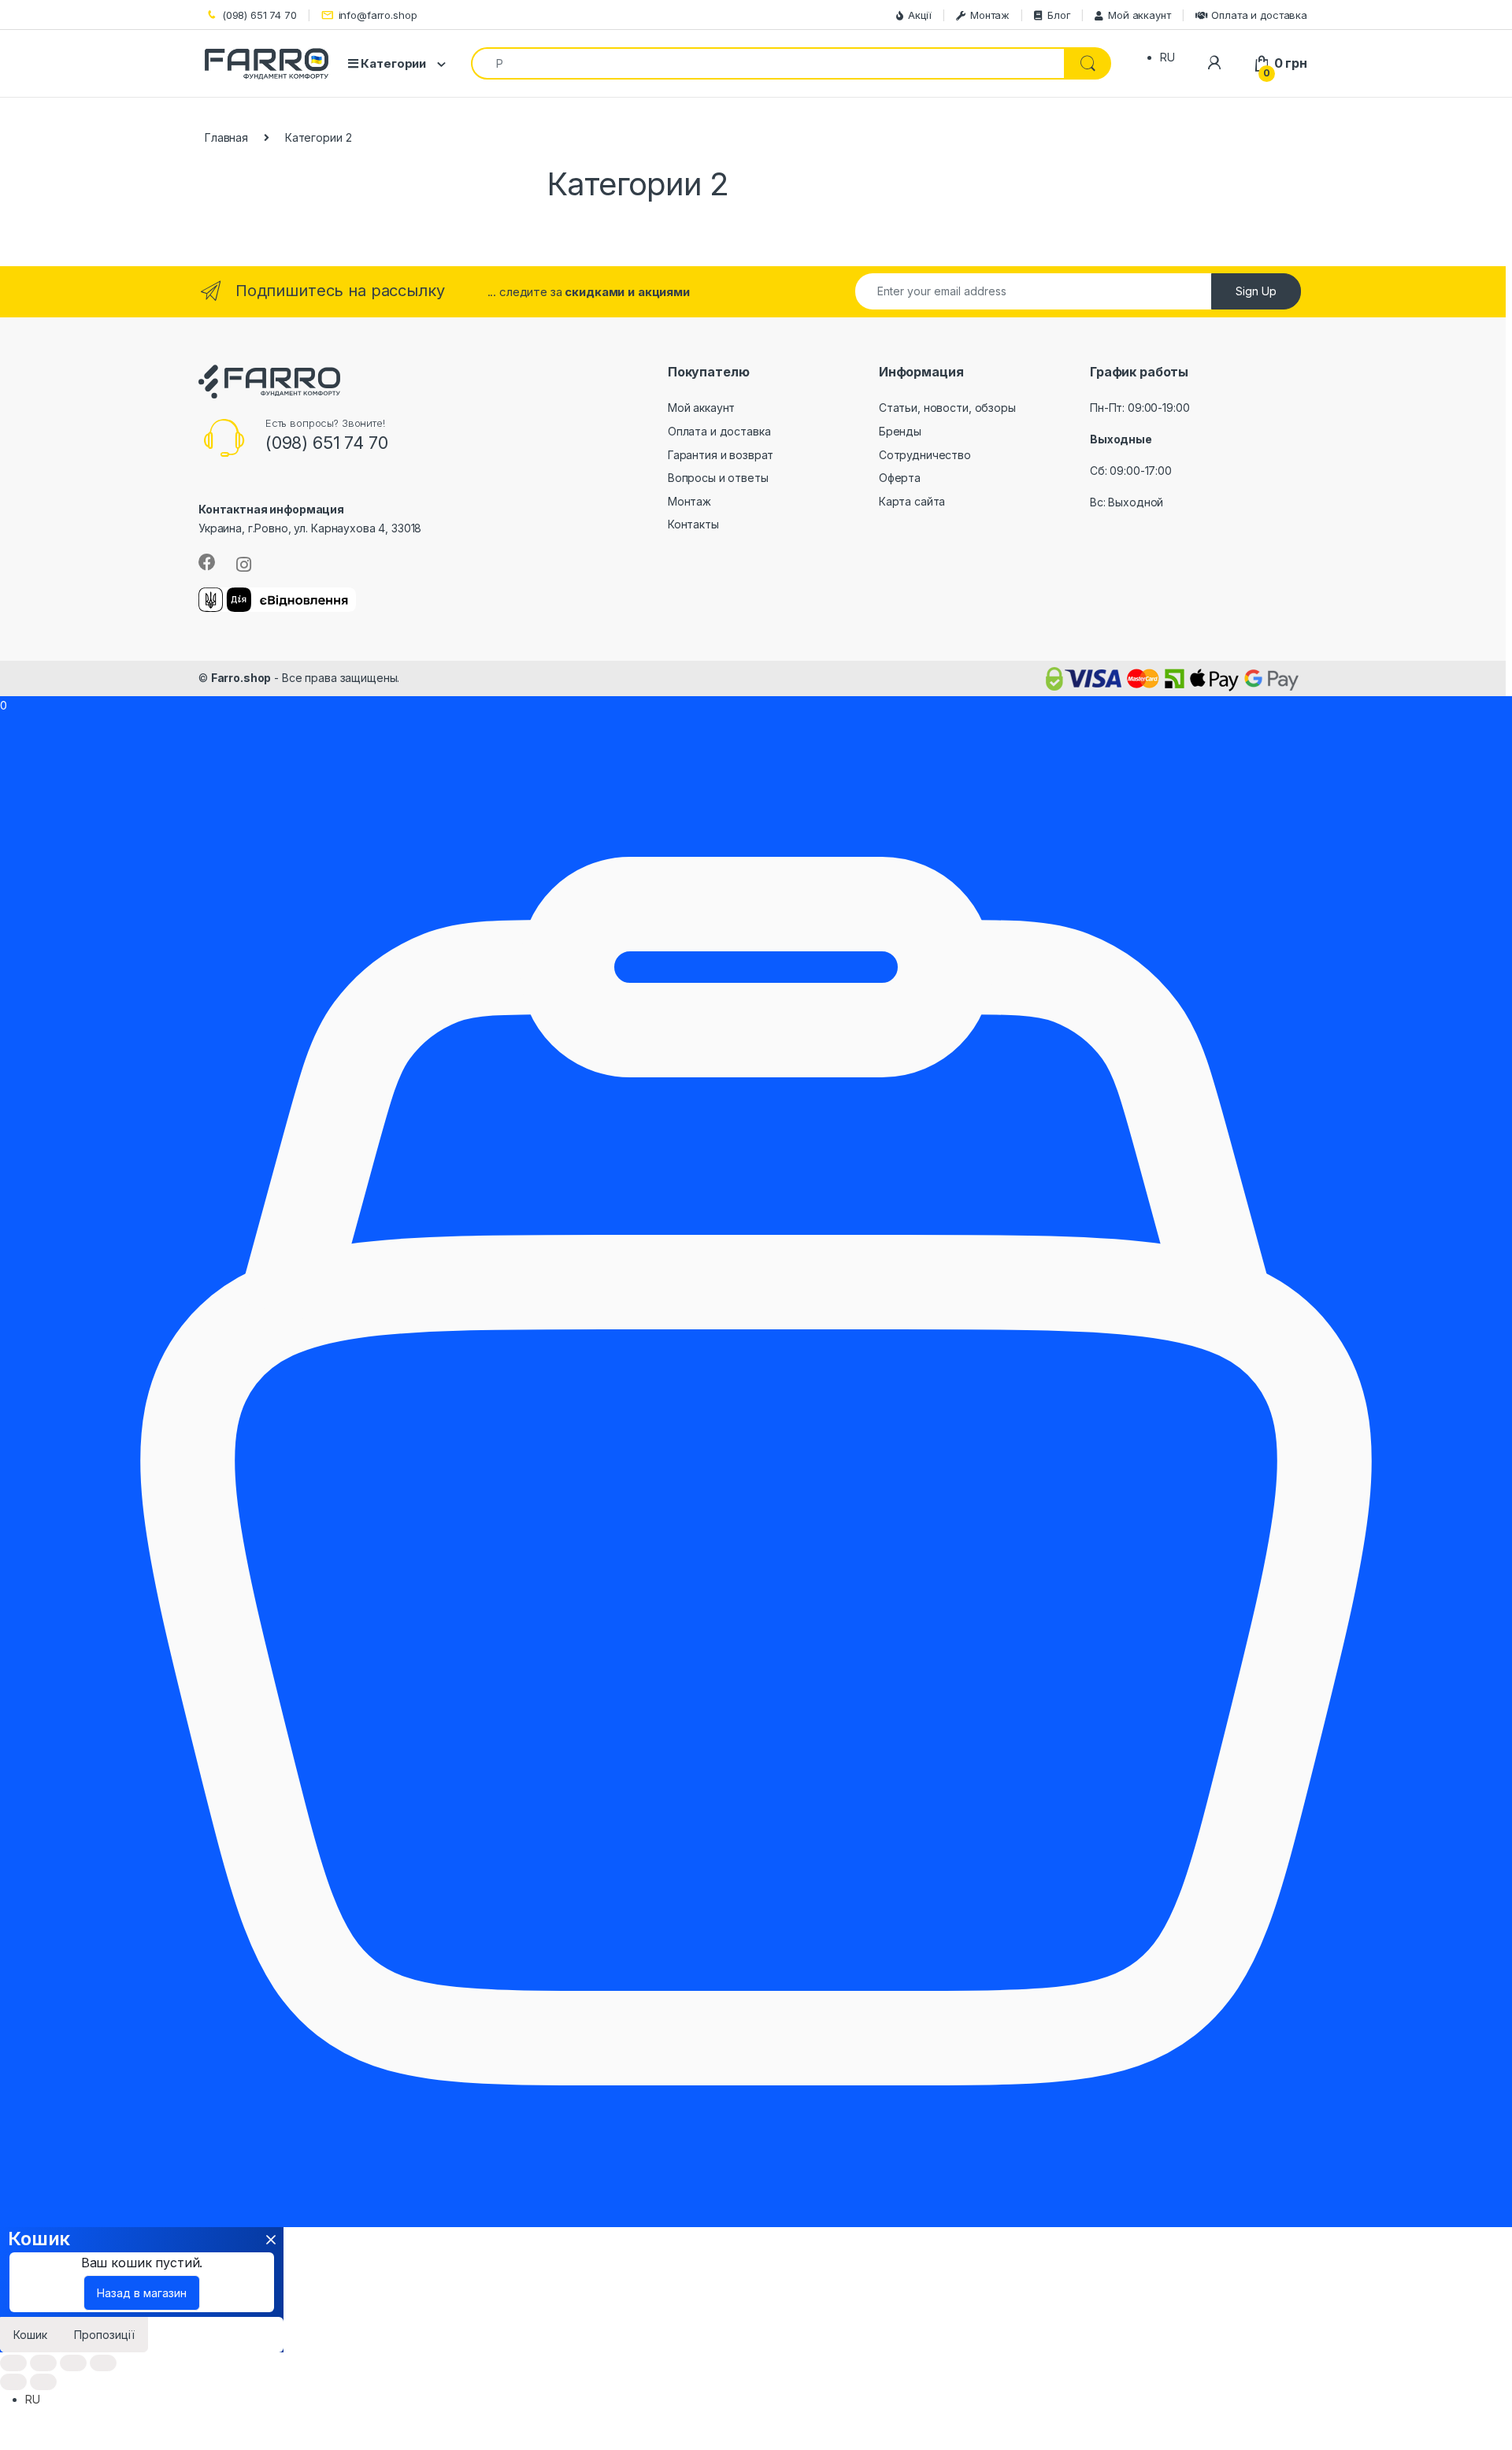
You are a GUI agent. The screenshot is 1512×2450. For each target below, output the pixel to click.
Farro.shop (241, 678)
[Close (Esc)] (13, 2363)
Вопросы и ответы (718, 478)
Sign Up (1256, 291)
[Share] (43, 2363)
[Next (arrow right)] (43, 2382)
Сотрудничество (925, 455)
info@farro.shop (378, 15)
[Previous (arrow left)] (13, 2382)
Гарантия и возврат (721, 455)
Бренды (900, 431)
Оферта (900, 478)
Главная (226, 137)
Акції (920, 15)
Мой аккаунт (1139, 15)
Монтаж (990, 15)
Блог (1059, 15)
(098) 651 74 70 (259, 15)
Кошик (30, 2335)
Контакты (693, 524)
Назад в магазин (142, 2293)
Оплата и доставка (1259, 15)
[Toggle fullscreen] (73, 2363)
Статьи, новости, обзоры (947, 408)
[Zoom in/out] (103, 2363)
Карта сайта (912, 501)
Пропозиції (104, 2335)
